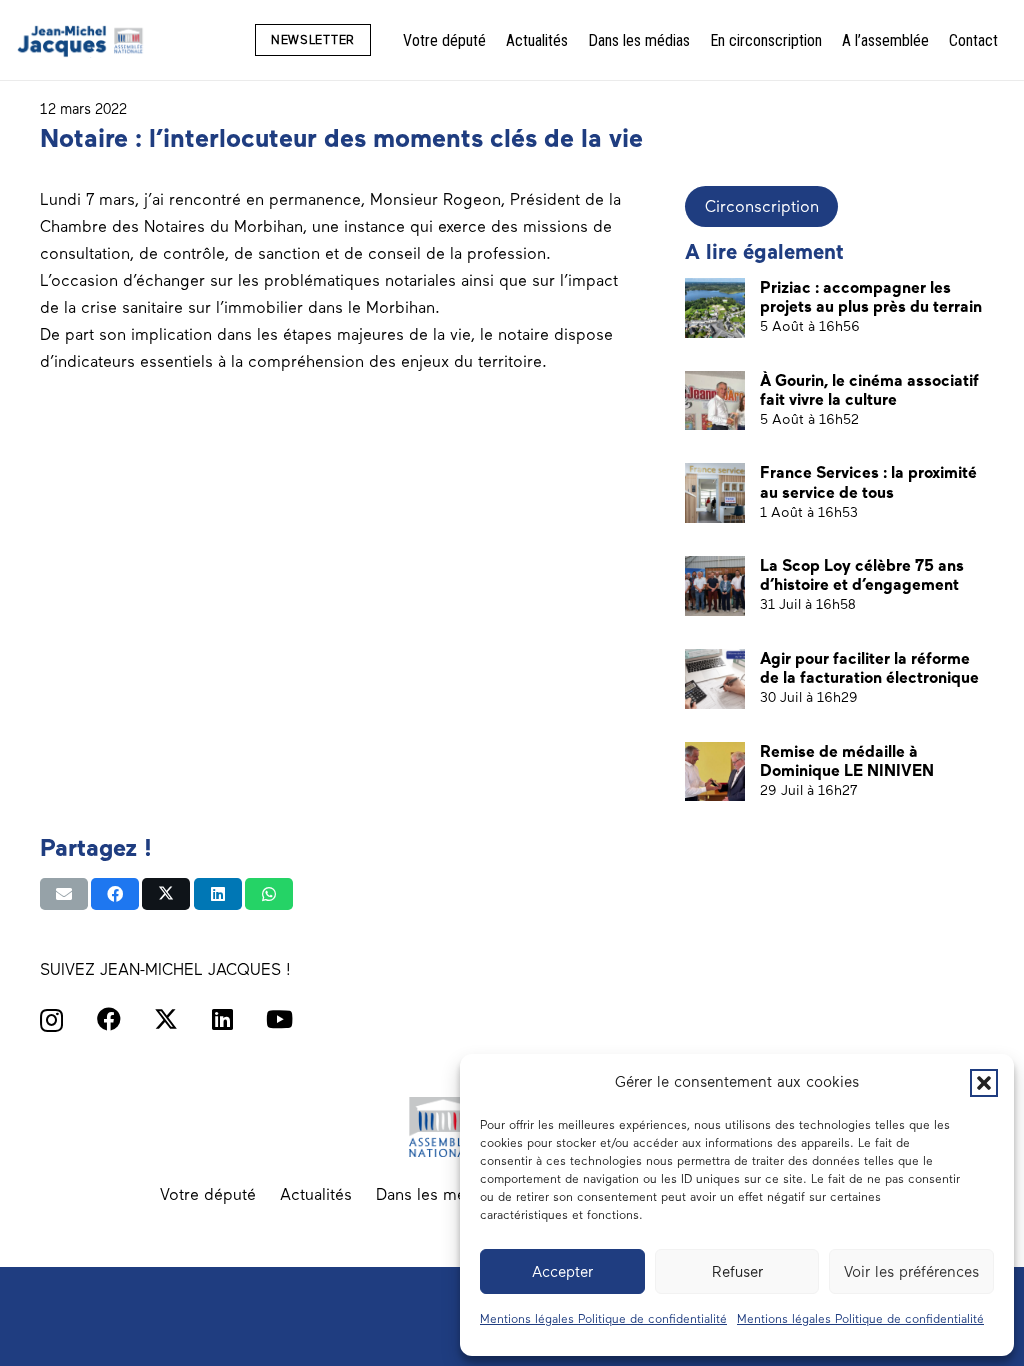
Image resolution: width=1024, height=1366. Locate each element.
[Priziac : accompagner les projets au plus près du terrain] (715, 308)
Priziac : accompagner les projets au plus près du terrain (871, 297)
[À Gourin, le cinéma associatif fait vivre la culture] (715, 401)
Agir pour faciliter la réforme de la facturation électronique (869, 668)
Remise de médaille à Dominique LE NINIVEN (847, 761)
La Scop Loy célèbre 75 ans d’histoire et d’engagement (862, 575)
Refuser (737, 1272)
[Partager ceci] (115, 894)
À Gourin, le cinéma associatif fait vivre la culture (869, 390)
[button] (984, 1083)
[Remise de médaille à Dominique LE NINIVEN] (715, 772)
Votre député (208, 1194)
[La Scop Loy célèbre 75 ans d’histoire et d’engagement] (715, 586)
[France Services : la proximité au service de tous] (715, 493)
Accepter (562, 1272)
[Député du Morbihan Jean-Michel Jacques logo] (81, 40)
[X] (166, 1019)
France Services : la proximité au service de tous (868, 482)
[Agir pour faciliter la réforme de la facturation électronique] (715, 679)
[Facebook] (109, 1019)
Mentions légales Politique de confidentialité (603, 1319)
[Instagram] (51, 1020)
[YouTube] (279, 1019)
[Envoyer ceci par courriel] (64, 894)
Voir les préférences (911, 1272)
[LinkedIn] (222, 1019)
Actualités (316, 1194)
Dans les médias (436, 1194)
